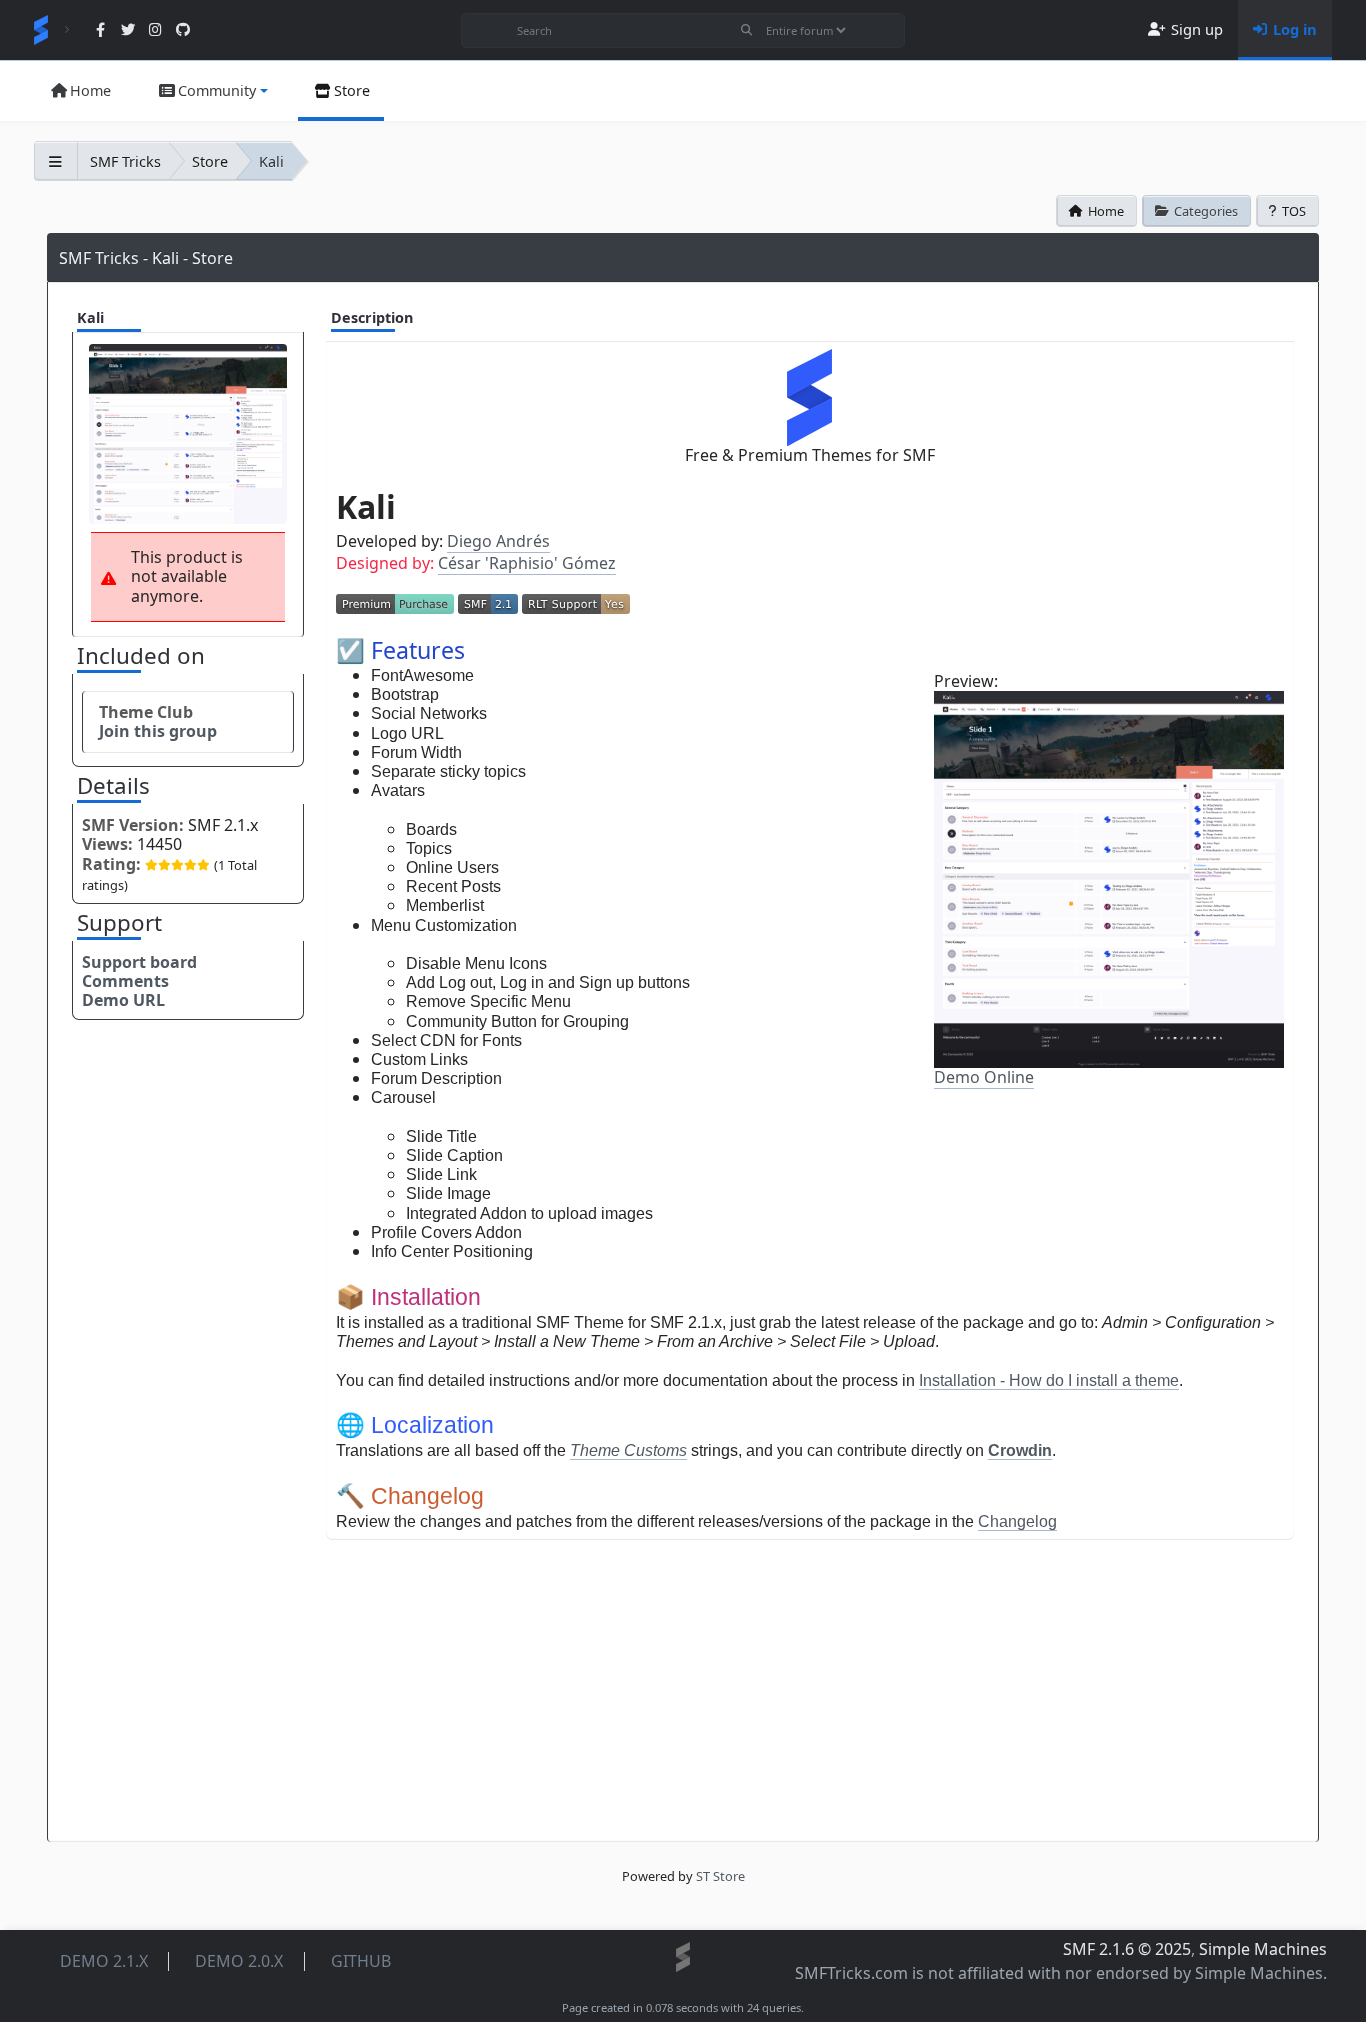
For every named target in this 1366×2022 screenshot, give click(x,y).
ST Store (720, 1876)
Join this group (158, 731)
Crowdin (1020, 1450)
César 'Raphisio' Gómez (527, 563)
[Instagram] (155, 30)
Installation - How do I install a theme (1049, 1380)
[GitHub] (182, 30)
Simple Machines (1263, 1949)
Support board (139, 962)
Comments (125, 981)
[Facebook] (100, 30)
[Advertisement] (810, 1680)
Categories (1206, 211)
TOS (1294, 211)
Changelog (1017, 1521)
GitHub (361, 1961)
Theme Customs (628, 1450)
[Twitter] (128, 30)
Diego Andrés (498, 541)
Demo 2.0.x (239, 1961)
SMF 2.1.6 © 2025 (1127, 1949)
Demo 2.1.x (104, 1961)
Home (1106, 211)
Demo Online (984, 1077)
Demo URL (123, 1000)
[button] (212, 91)
